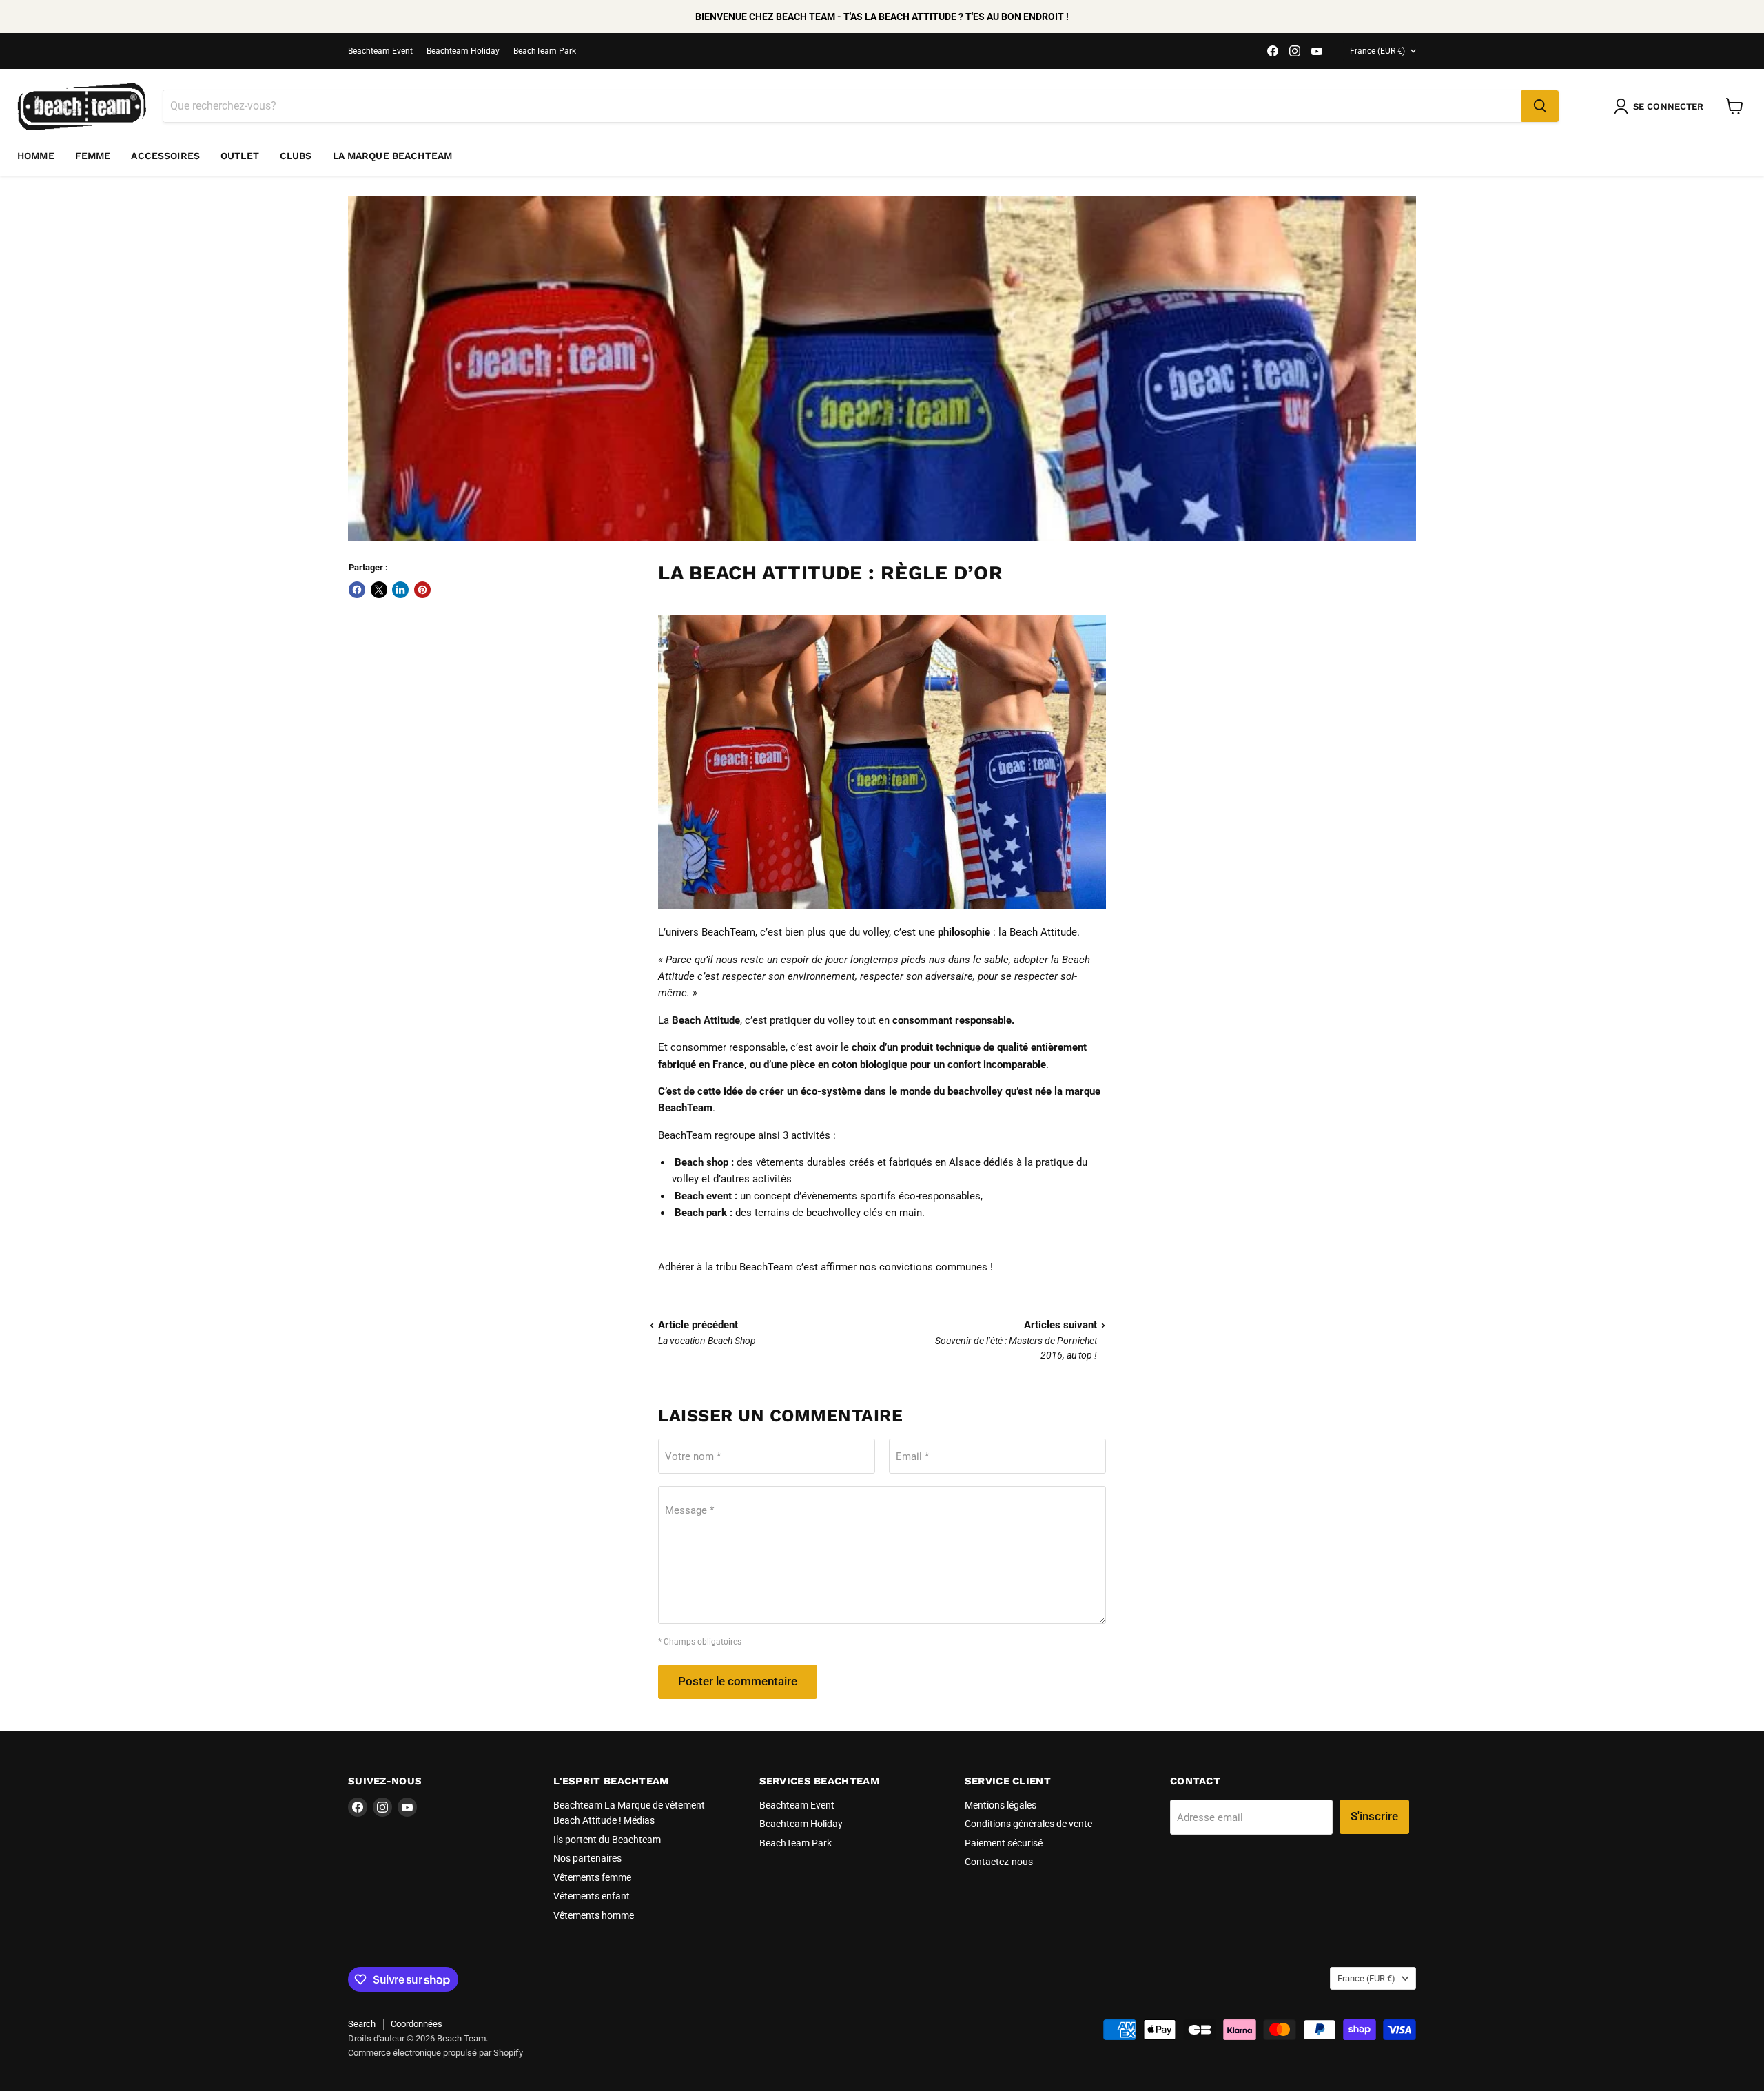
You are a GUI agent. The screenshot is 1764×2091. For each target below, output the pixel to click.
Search (362, 2024)
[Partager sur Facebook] (357, 590)
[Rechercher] (1540, 106)
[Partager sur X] (379, 590)
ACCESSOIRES (165, 156)
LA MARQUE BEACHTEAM (393, 156)
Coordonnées (417, 2024)
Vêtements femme (592, 1877)
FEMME (93, 156)
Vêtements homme (594, 1915)
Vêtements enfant (592, 1896)
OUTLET (240, 156)
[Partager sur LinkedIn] (400, 590)
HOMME (36, 156)
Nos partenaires (587, 1858)
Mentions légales (1001, 1805)
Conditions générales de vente (1028, 1824)
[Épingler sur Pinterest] (422, 590)
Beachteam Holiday (463, 51)
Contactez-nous (999, 1862)
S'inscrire (1374, 1816)
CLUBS (296, 156)
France (1377, 51)
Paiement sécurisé (1004, 1843)
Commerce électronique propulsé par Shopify (435, 2053)
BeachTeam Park (545, 51)
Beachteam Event (380, 51)
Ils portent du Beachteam (607, 1840)
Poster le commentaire (738, 1681)
